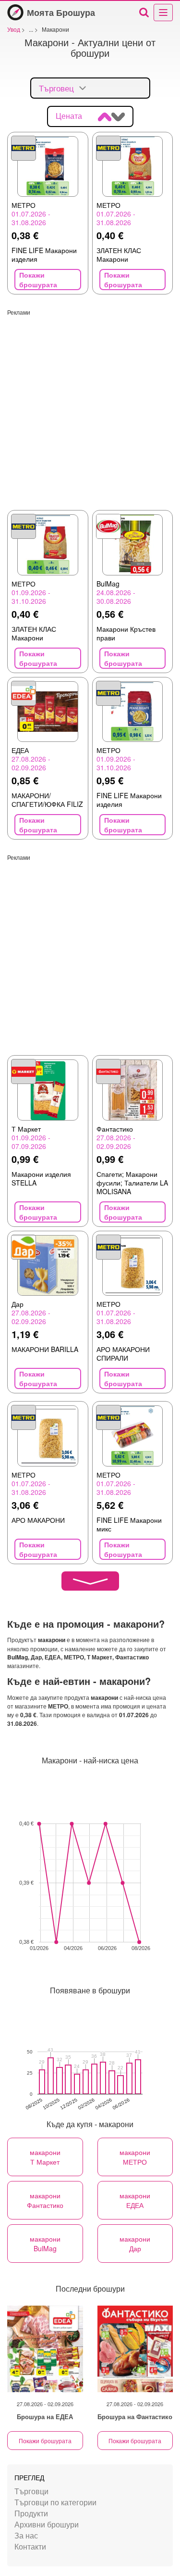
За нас (26, 2535)
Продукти (31, 2513)
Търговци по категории (55, 2502)
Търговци (31, 2491)
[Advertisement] (90, 406)
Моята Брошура (61, 13)
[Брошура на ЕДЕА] (45, 2349)
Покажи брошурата (45, 2441)
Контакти (30, 2546)
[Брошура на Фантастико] (135, 2349)
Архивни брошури (47, 2524)
